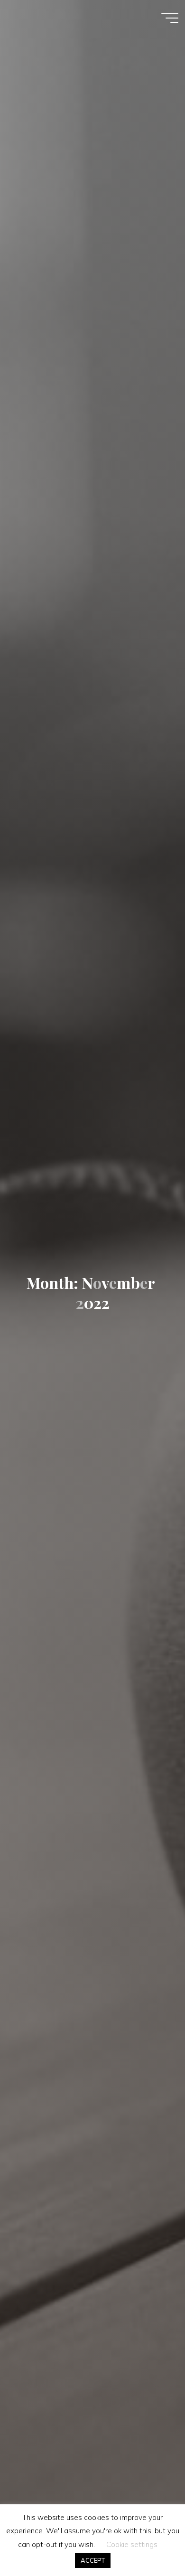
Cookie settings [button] (132, 2544)
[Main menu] (170, 18)
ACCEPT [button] (93, 2560)
